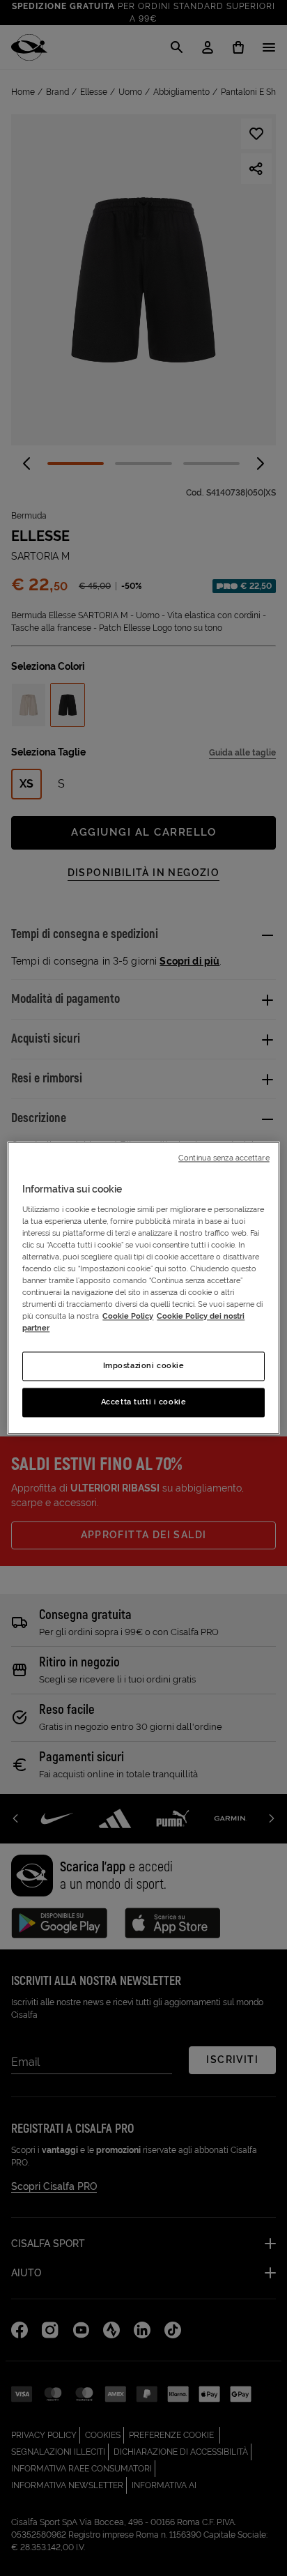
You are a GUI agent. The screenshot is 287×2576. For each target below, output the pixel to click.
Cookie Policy (128, 1317)
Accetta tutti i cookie (144, 1402)
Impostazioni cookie (144, 1366)
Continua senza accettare (224, 1158)
